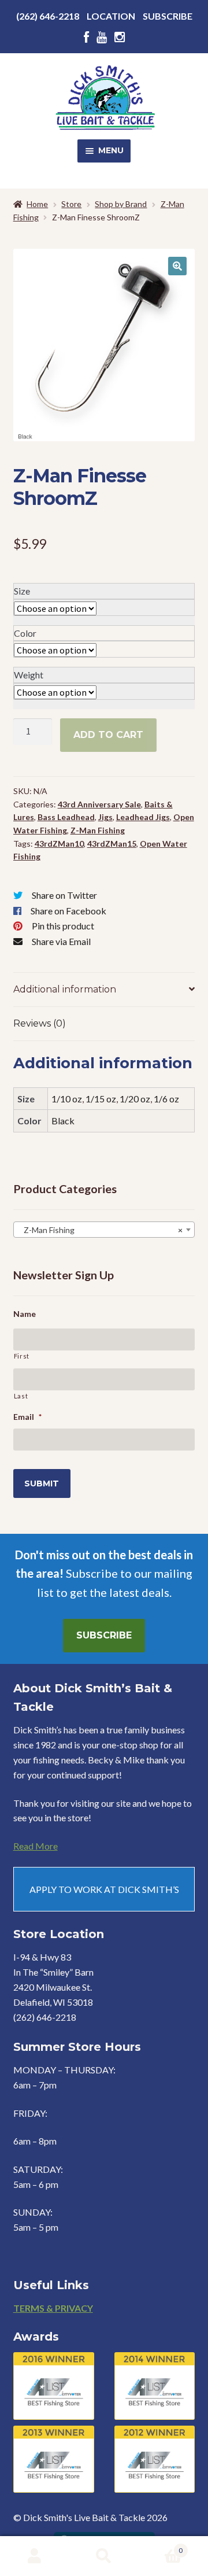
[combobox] (104, 1230)
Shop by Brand (121, 204)
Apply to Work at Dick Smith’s (104, 1889)
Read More (36, 1846)
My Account (35, 2556)
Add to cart (108, 735)
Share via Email (61, 941)
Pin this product (63, 926)
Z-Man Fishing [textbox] (101, 1230)
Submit (42, 1483)
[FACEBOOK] (86, 37)
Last (21, 1396)
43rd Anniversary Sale (99, 804)
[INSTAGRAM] (120, 37)
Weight (29, 675)
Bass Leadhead (66, 817)
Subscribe (168, 16)
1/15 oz (101, 1099)
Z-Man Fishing (98, 830)
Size (22, 591)
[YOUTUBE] (102, 37)
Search (104, 2556)
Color (25, 633)
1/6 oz (166, 1099)
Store (71, 204)
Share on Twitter (64, 895)
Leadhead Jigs (143, 817)
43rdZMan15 (112, 844)
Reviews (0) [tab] (40, 1023)
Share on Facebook (68, 911)
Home (37, 204)
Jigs (105, 817)
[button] (177, 266)
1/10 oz (67, 1099)
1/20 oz (135, 1099)
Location (111, 16)
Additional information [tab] (65, 989)
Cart (161, 2547)
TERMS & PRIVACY (53, 2308)
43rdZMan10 (59, 844)
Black (63, 1121)
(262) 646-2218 (48, 16)
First (22, 1356)
